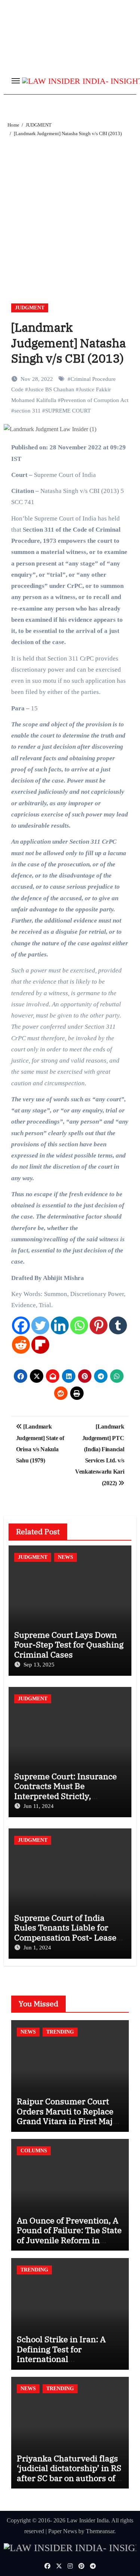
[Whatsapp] (79, 1325)
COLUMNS (34, 2151)
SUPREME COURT (68, 411)
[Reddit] (21, 1345)
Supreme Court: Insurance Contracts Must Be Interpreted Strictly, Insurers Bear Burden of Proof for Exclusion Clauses (67, 1796)
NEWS (66, 1557)
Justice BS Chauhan (51, 389)
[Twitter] (40, 1325)
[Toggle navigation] (16, 81)
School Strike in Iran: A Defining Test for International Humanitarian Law (61, 2354)
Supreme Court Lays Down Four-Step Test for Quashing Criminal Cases (69, 1644)
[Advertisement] (70, 211)
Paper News (63, 2531)
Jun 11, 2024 (39, 1806)
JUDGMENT (30, 308)
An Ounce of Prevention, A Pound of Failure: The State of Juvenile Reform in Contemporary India (69, 2235)
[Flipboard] (40, 1345)
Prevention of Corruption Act (95, 400)
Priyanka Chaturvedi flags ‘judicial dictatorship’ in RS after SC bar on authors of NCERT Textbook (69, 2473)
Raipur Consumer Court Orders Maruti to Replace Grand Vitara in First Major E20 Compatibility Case (69, 2116)
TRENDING (60, 2032)
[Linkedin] (60, 1325)
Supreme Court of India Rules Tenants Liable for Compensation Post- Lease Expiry (65, 1932)
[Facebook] (21, 1325)
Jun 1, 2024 (37, 1948)
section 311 (27, 411)
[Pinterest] (99, 1325)
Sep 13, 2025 (39, 1665)
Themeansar (100, 2531)
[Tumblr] (118, 1325)
